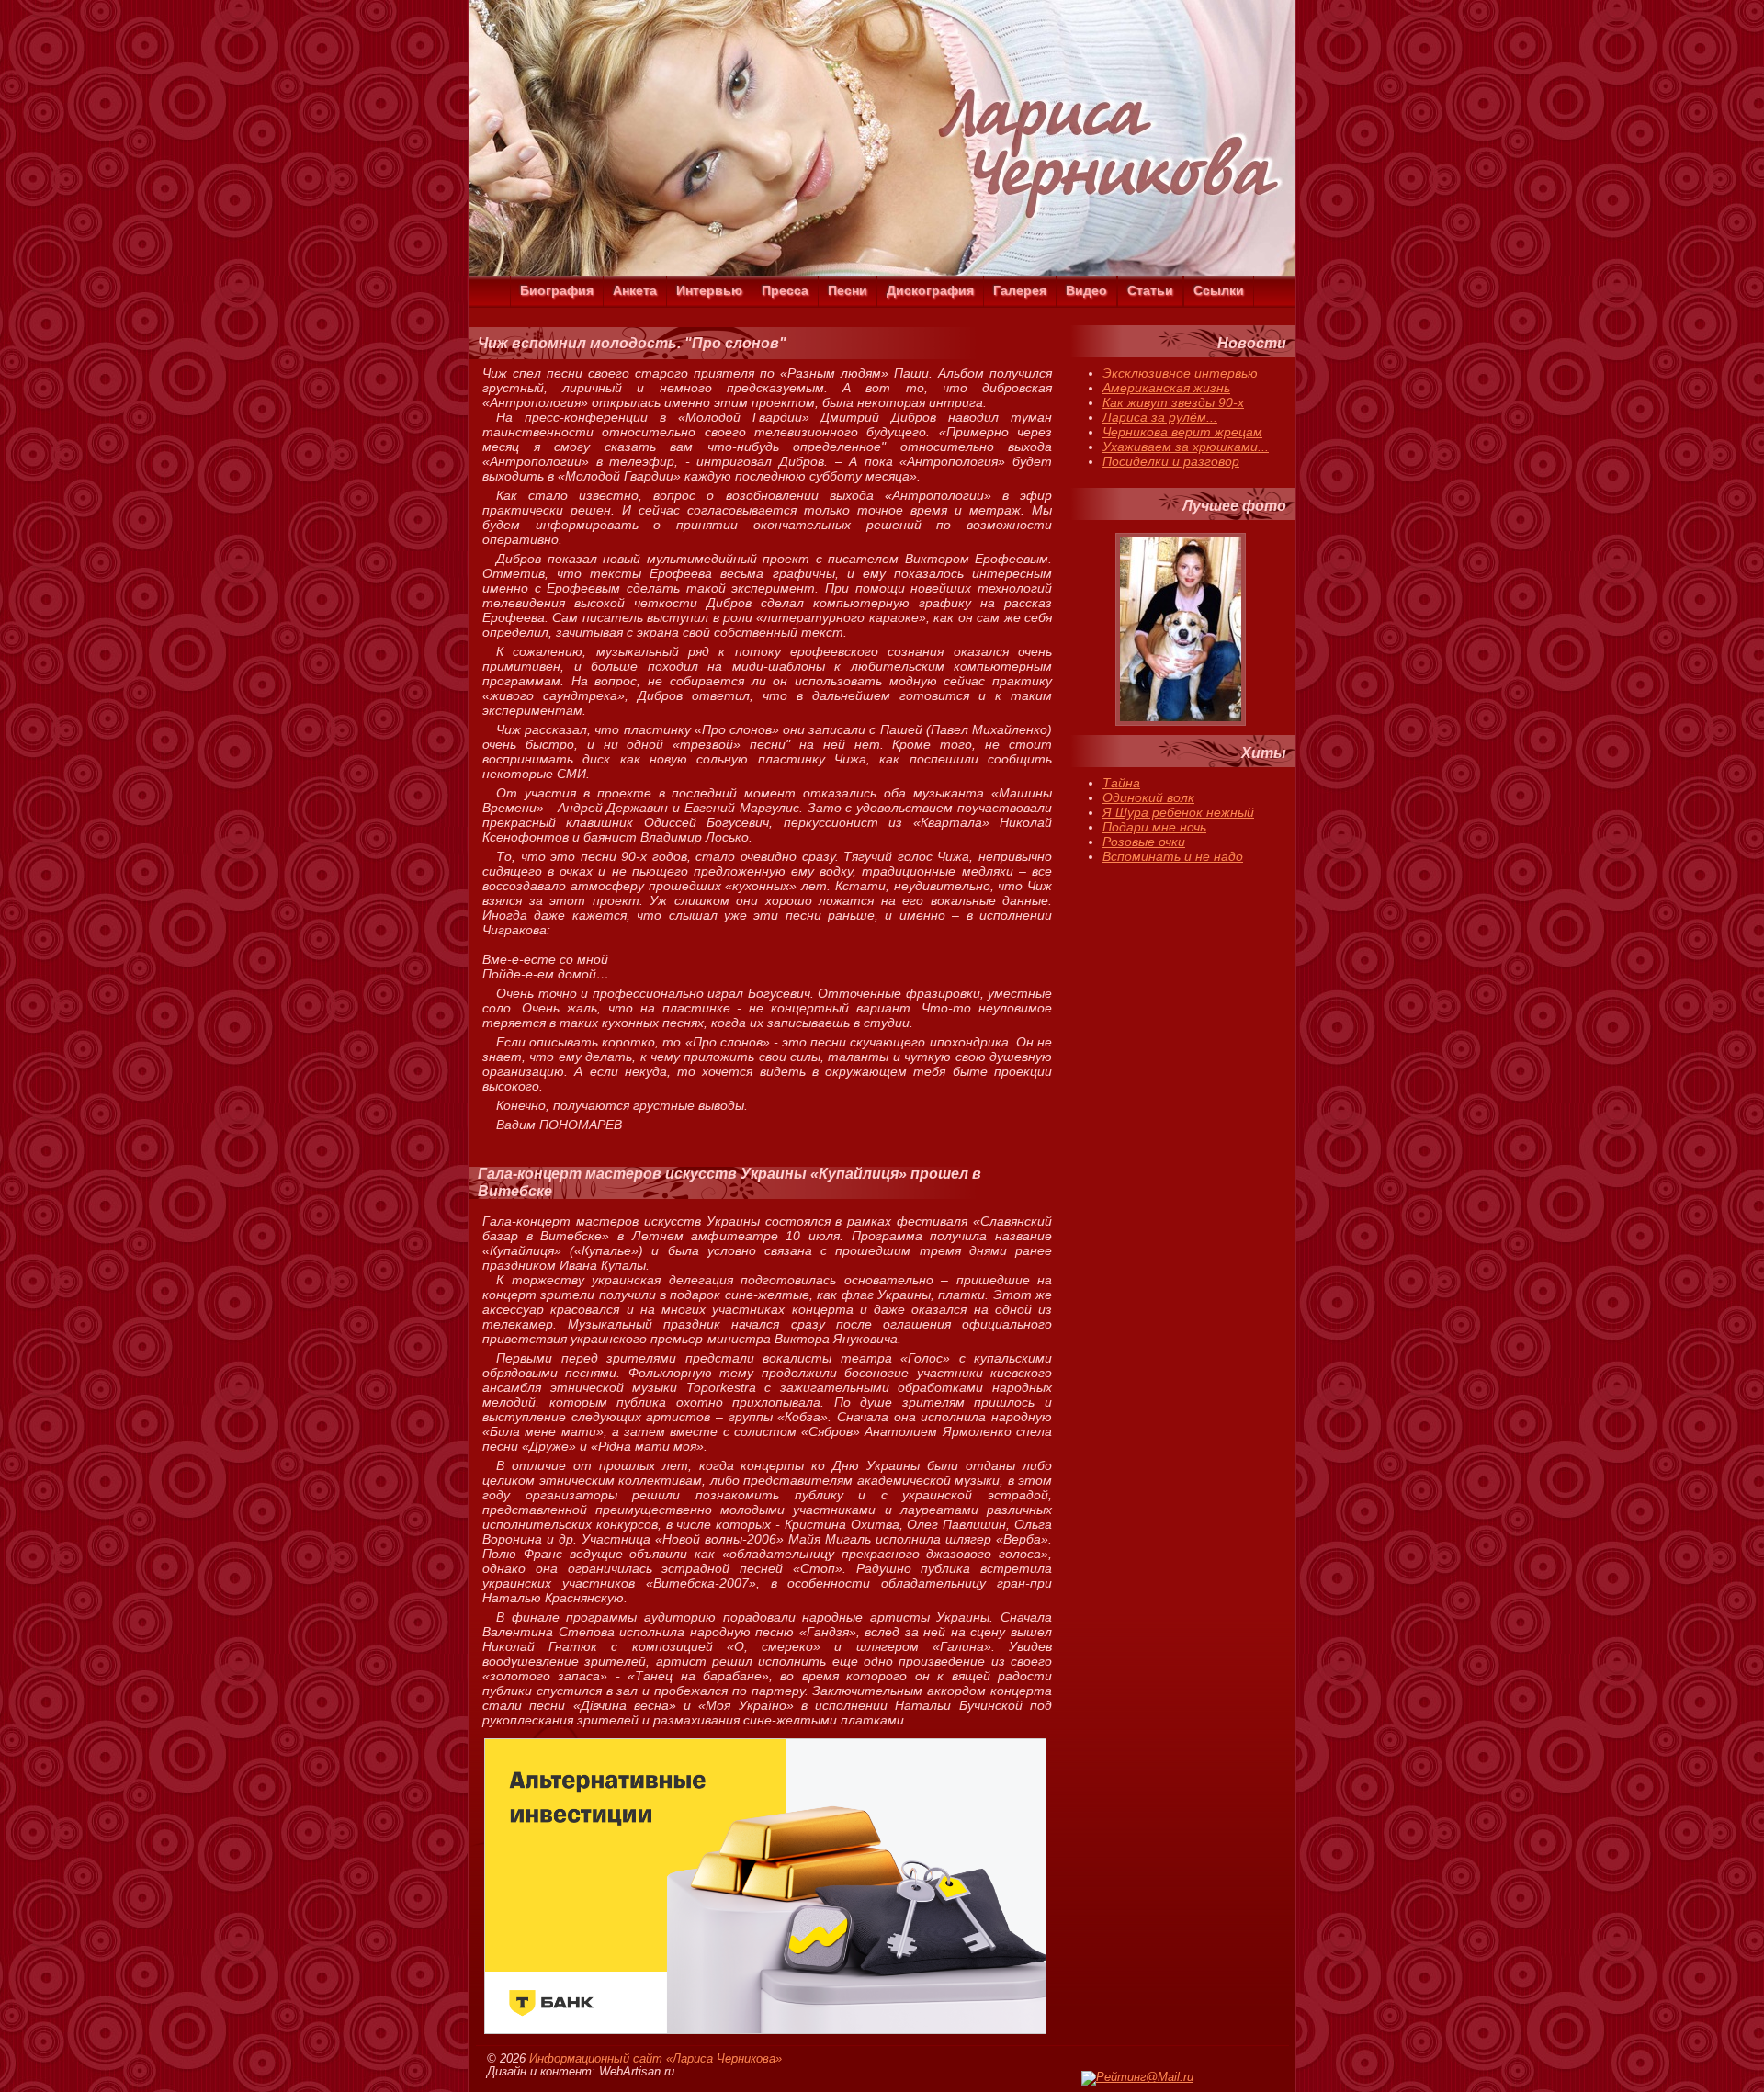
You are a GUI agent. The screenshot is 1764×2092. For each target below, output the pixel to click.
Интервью (709, 290)
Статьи (1150, 290)
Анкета (635, 290)
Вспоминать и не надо (1173, 856)
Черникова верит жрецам (1182, 432)
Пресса (785, 290)
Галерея (1020, 290)
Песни (848, 290)
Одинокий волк (1148, 797)
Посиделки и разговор (1171, 461)
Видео (1086, 290)
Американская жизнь (1166, 388)
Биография (557, 290)
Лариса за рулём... (1160, 417)
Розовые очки (1144, 842)
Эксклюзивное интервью (1180, 373)
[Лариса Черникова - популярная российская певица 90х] (882, 271)
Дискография (930, 290)
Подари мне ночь (1154, 827)
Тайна (1121, 783)
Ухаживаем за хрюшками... (1186, 447)
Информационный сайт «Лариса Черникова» (656, 2059)
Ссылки (1219, 290)
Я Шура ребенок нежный (1178, 812)
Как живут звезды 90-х (1173, 402)
